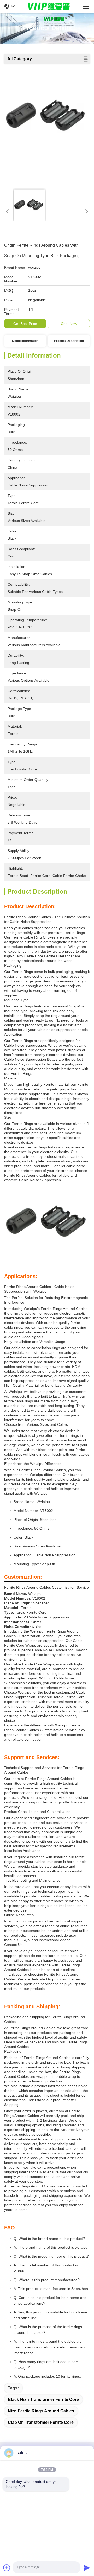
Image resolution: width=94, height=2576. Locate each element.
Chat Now (69, 324)
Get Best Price (25, 324)
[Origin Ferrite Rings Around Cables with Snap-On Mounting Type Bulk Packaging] (46, 131)
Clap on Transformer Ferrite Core (41, 2422)
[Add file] (7, 2568)
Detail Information (25, 341)
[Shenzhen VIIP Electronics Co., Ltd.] (49, 6)
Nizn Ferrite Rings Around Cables (41, 2411)
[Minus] (87, 2453)
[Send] (87, 2568)
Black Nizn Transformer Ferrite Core (43, 2399)
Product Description (69, 341)
